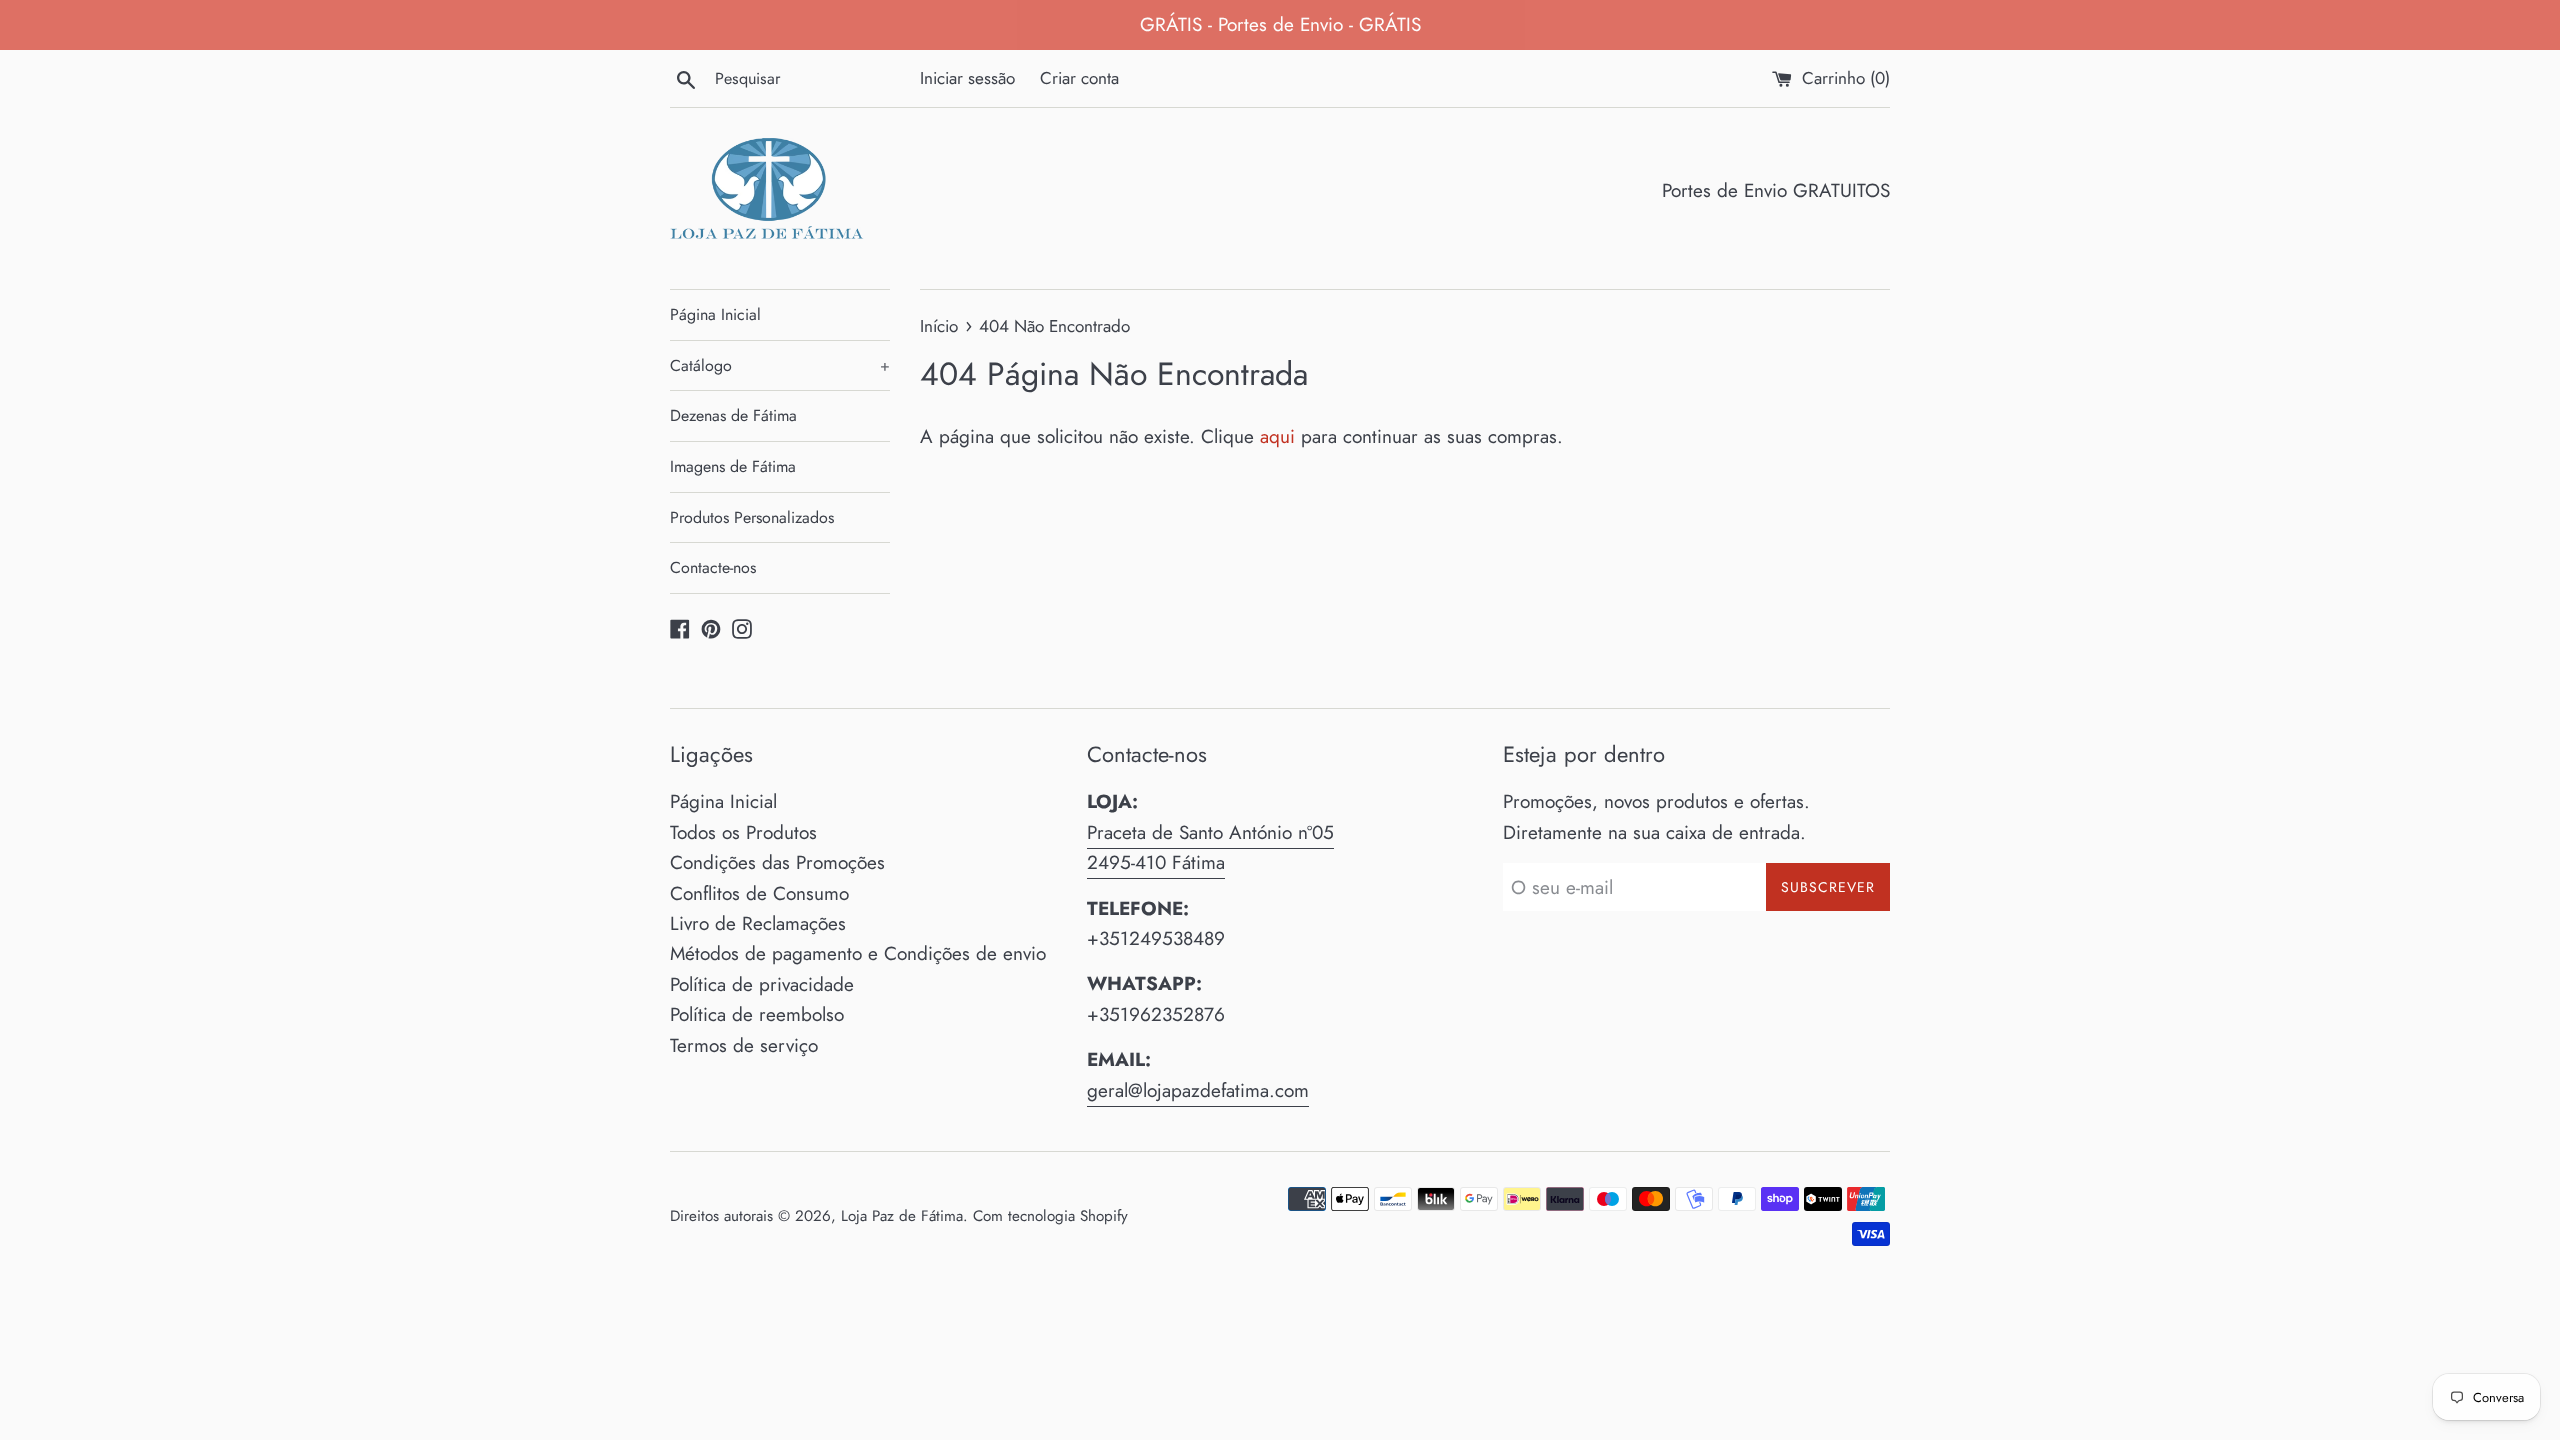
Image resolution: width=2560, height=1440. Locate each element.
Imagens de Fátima (733, 466)
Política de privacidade (762, 984)
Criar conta (1079, 78)
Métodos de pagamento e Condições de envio (858, 953)
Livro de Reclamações (758, 923)
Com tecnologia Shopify (1050, 1216)
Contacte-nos (713, 567)
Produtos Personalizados (752, 517)
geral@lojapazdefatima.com (1198, 1090)
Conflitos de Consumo (759, 893)
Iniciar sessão (967, 78)
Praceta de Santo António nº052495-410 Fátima (1210, 847)
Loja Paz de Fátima (902, 1216)
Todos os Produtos (743, 832)
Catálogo (780, 365)
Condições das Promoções (777, 862)
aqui (1277, 436)
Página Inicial (715, 314)
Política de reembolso (757, 1014)
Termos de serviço (744, 1045)
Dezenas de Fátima (733, 415)
